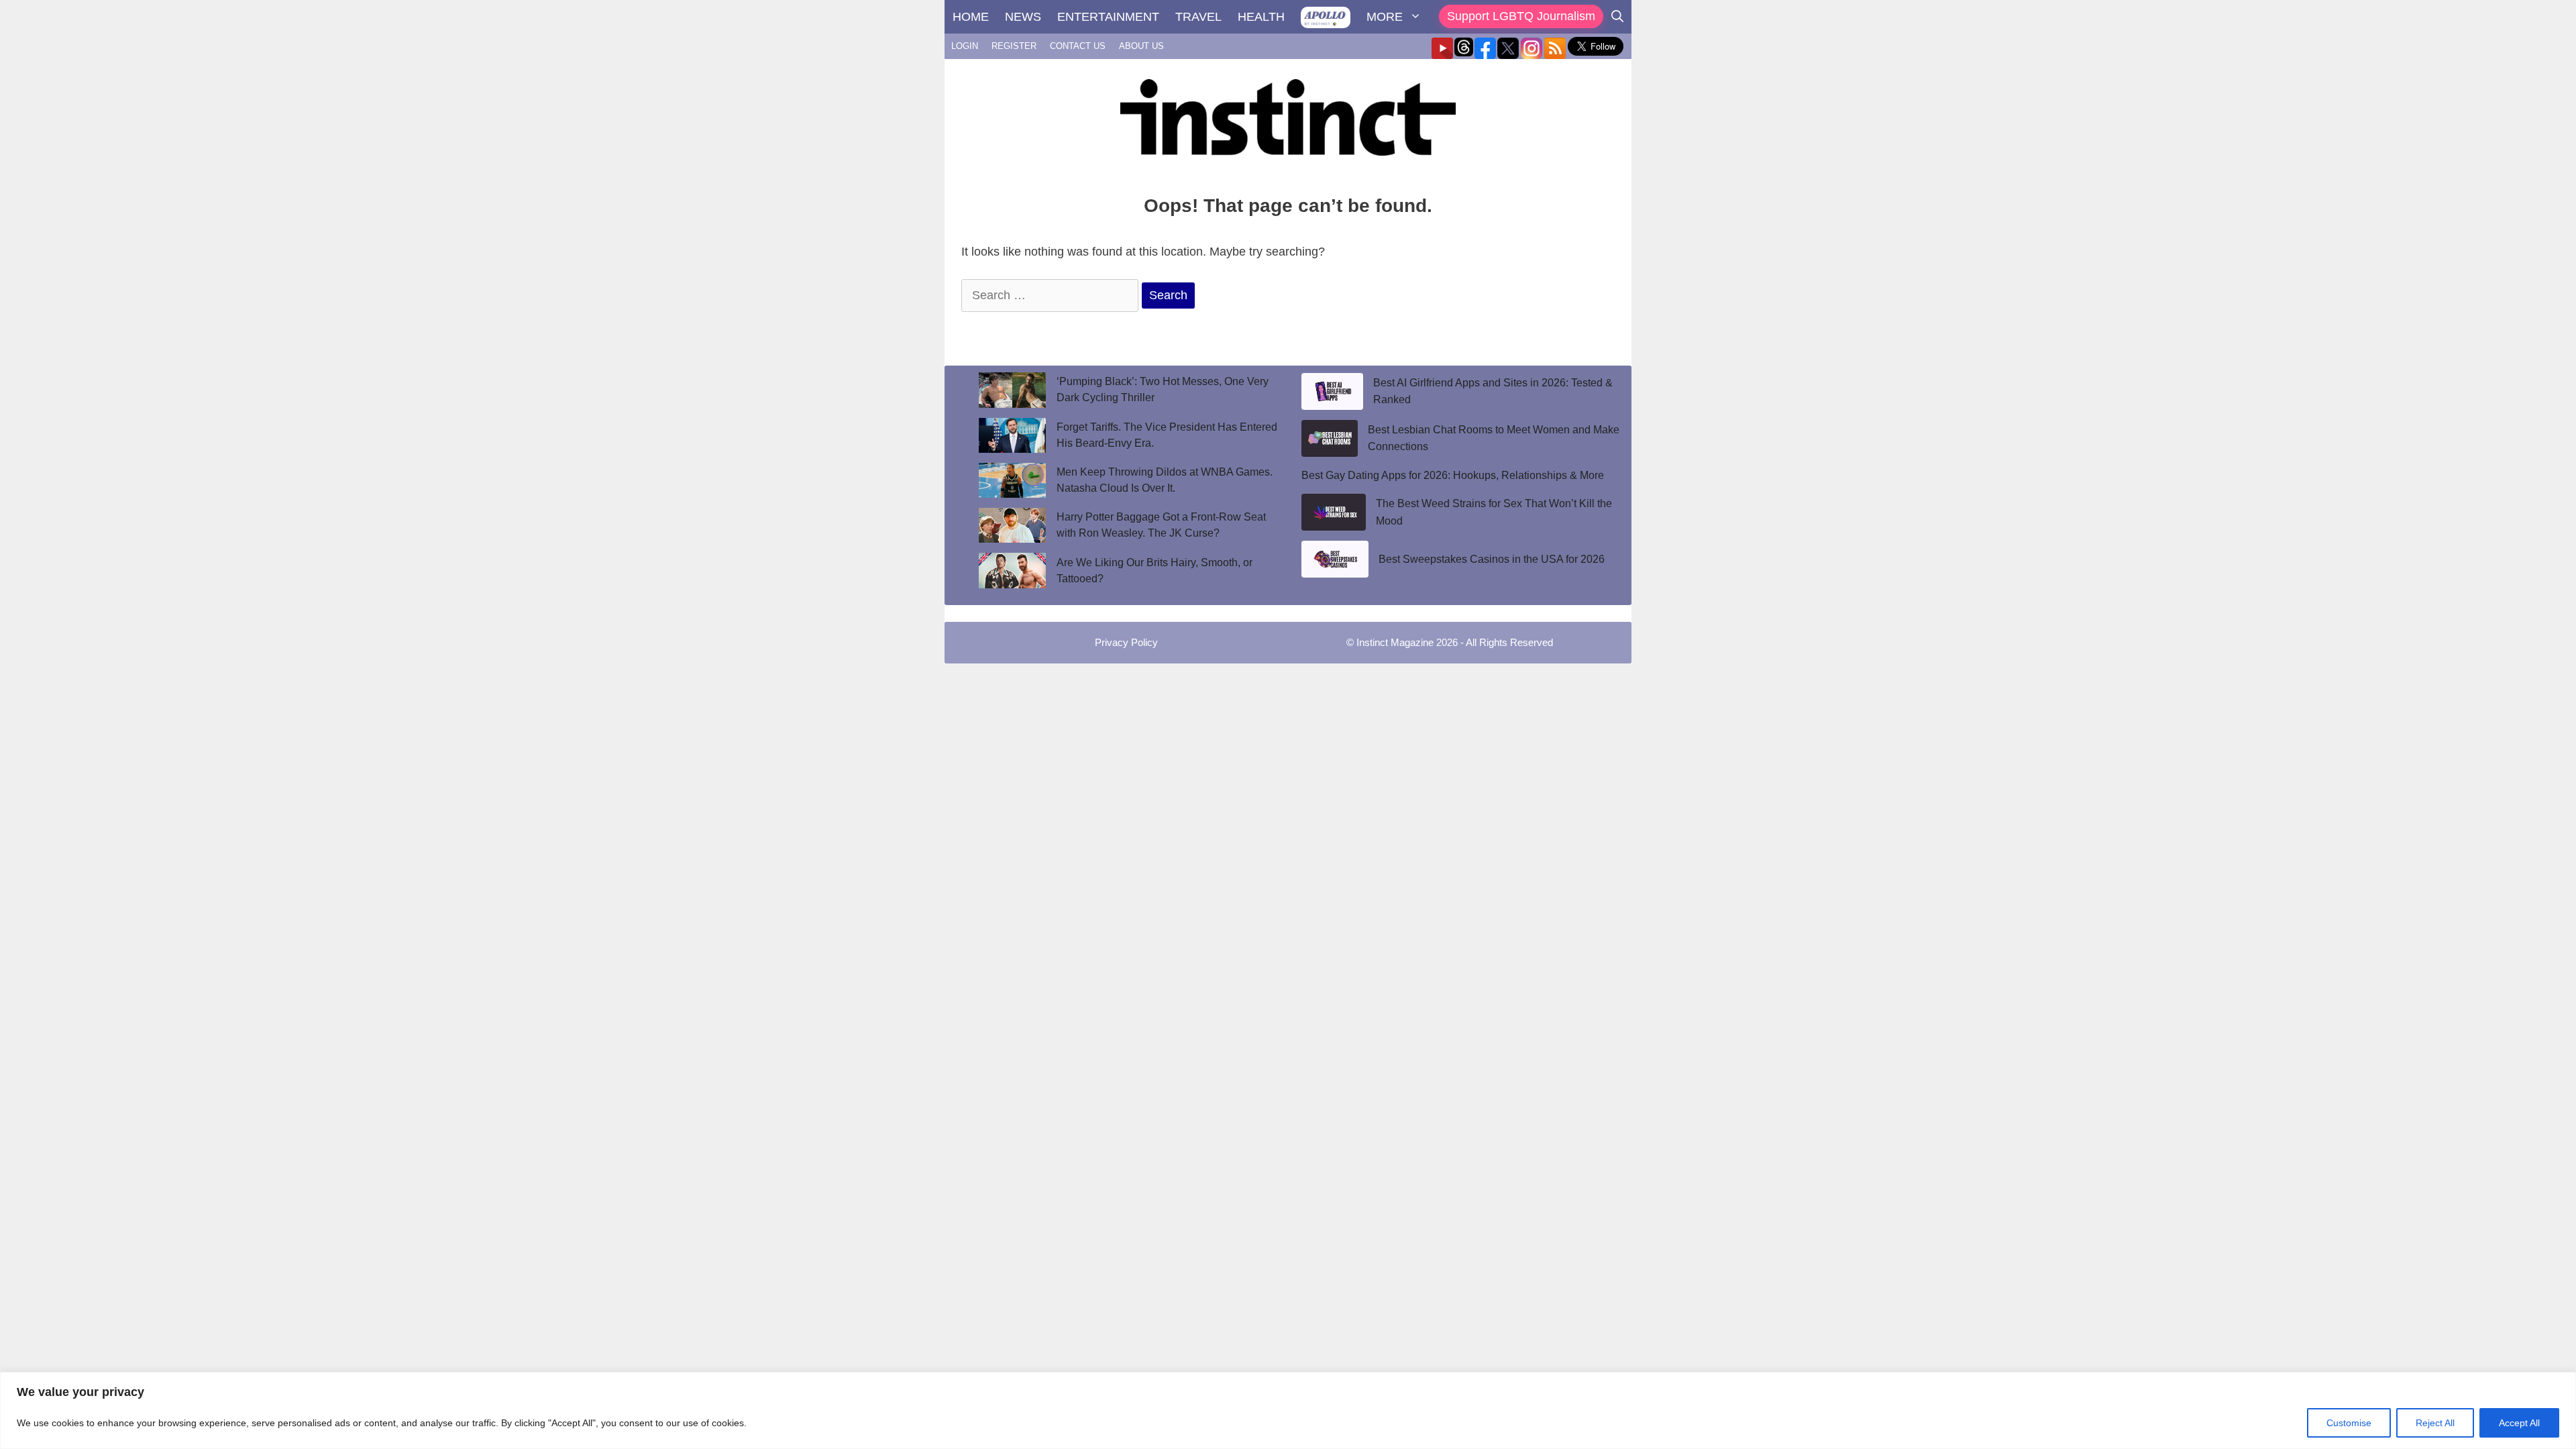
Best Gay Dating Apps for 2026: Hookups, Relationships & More (1453, 475)
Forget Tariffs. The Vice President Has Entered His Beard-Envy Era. (1167, 435)
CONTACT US (1078, 46)
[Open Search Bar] (1617, 17)
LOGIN (965, 46)
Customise (2349, 1423)
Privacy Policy (1126, 642)
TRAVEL (1198, 17)
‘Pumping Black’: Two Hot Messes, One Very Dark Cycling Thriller (1163, 389)
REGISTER (1014, 46)
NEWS (1023, 17)
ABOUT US (1141, 46)
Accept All (2519, 1423)
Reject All (2435, 1423)
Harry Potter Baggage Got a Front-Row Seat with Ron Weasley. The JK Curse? (1161, 525)
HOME (971, 17)
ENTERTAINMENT (1108, 17)
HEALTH (1261, 17)
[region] (1288, 1410)
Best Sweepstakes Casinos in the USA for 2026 (1492, 559)
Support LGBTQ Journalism (1521, 16)
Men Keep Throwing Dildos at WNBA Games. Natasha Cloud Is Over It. (1165, 480)
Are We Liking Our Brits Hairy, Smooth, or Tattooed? (1155, 571)
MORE (1385, 17)
